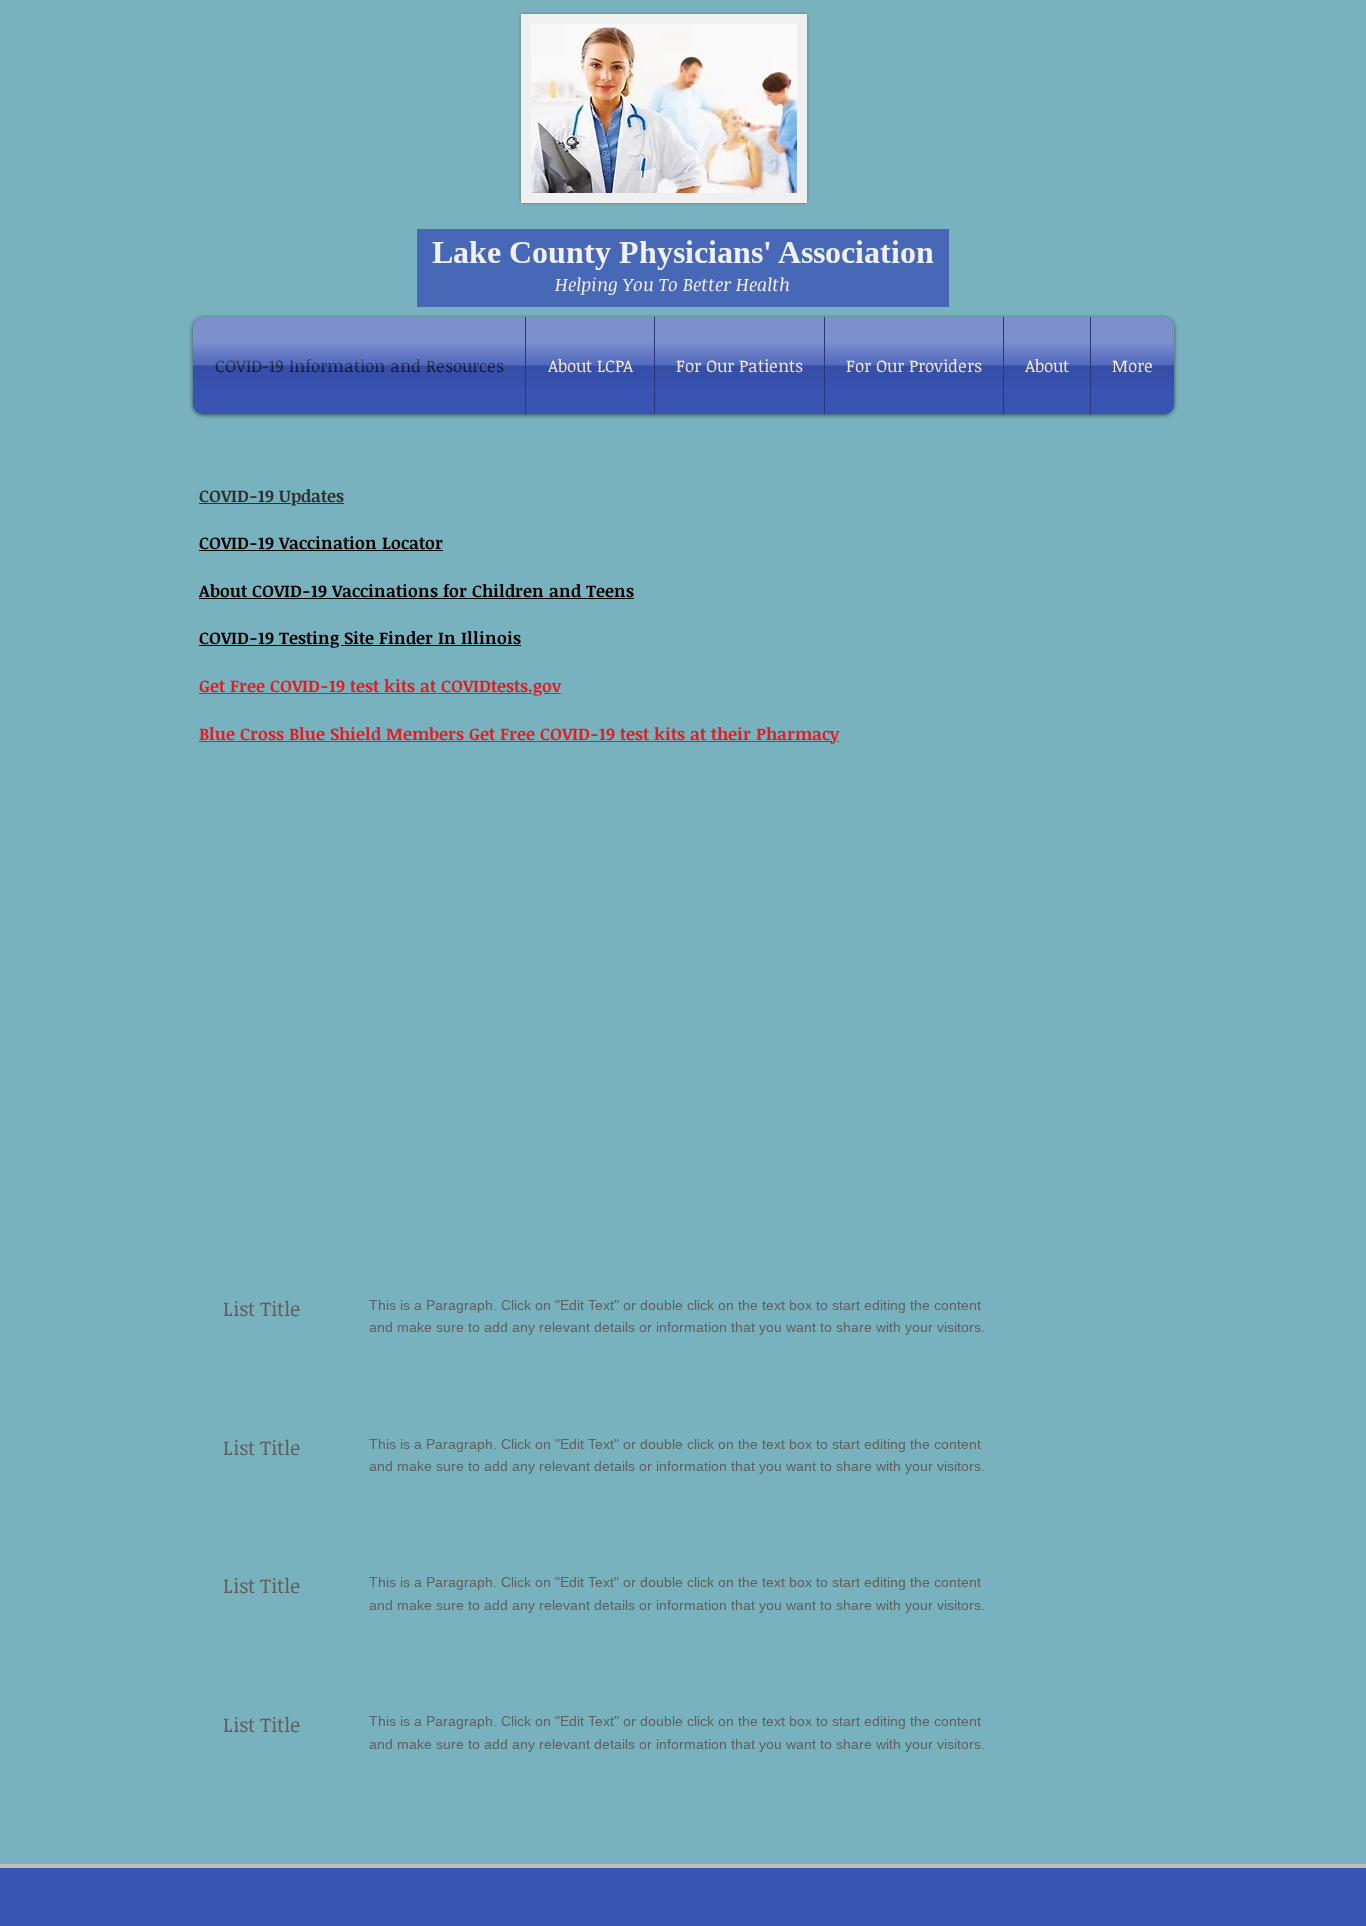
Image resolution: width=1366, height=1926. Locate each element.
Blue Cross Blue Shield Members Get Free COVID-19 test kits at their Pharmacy (519, 733)
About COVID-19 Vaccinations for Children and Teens (416, 590)
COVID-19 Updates (271, 495)
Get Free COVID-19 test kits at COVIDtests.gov (380, 685)
